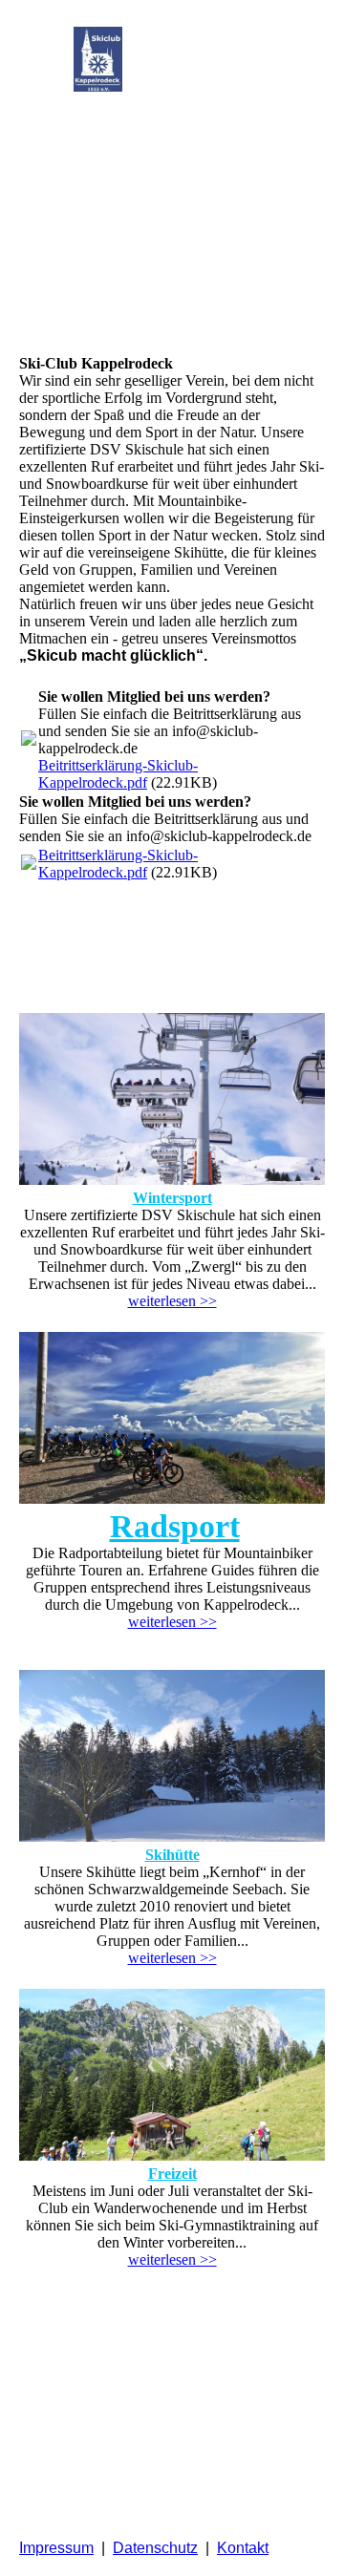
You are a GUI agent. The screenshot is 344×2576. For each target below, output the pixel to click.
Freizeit (172, 2174)
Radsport (175, 1526)
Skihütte (172, 1855)
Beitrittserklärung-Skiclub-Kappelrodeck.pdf (118, 774)
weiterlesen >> (172, 1301)
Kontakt (243, 2548)
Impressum (56, 2548)
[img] (98, 59)
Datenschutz (155, 2548)
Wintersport (172, 1198)
